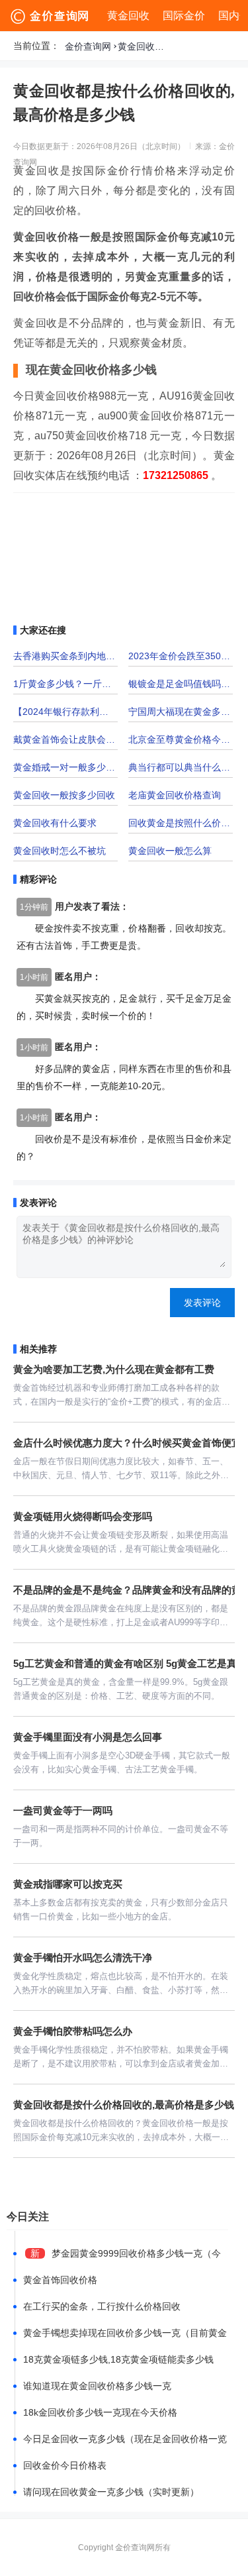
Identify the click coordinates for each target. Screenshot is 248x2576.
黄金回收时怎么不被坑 (60, 851)
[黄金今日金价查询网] (51, 16)
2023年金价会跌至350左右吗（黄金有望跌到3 (181, 656)
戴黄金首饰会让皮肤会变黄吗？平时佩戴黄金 (65, 739)
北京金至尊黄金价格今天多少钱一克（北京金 (181, 739)
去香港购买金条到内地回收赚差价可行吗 (65, 656)
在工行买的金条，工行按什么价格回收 (102, 2306)
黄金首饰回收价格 (60, 2280)
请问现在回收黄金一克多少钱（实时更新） (111, 2492)
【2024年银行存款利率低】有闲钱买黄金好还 (65, 712)
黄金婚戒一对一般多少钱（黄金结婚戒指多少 (65, 767)
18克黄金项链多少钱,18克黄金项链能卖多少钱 (118, 2359)
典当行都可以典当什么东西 (181, 767)
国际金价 (184, 16)
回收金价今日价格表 (65, 2465)
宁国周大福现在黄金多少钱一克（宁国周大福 (181, 712)
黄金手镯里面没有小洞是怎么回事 (88, 1737)
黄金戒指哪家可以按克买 (68, 1884)
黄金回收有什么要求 (55, 823)
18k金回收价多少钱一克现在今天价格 (100, 2412)
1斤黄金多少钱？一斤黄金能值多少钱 (65, 684)
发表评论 (202, 1303)
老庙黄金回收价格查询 (175, 795)
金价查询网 (88, 46)
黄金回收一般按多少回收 (64, 795)
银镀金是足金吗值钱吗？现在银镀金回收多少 (181, 684)
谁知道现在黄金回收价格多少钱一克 (97, 2386)
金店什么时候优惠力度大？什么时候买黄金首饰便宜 (127, 1443)
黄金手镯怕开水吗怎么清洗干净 (83, 1958)
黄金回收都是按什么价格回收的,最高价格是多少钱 (144, 46)
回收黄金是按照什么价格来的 (181, 823)
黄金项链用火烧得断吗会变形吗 (83, 1516)
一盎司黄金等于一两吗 (63, 1810)
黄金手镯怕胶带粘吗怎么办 (73, 2031)
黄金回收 (128, 16)
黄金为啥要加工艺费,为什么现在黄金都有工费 (114, 1369)
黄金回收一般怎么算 (170, 851)
